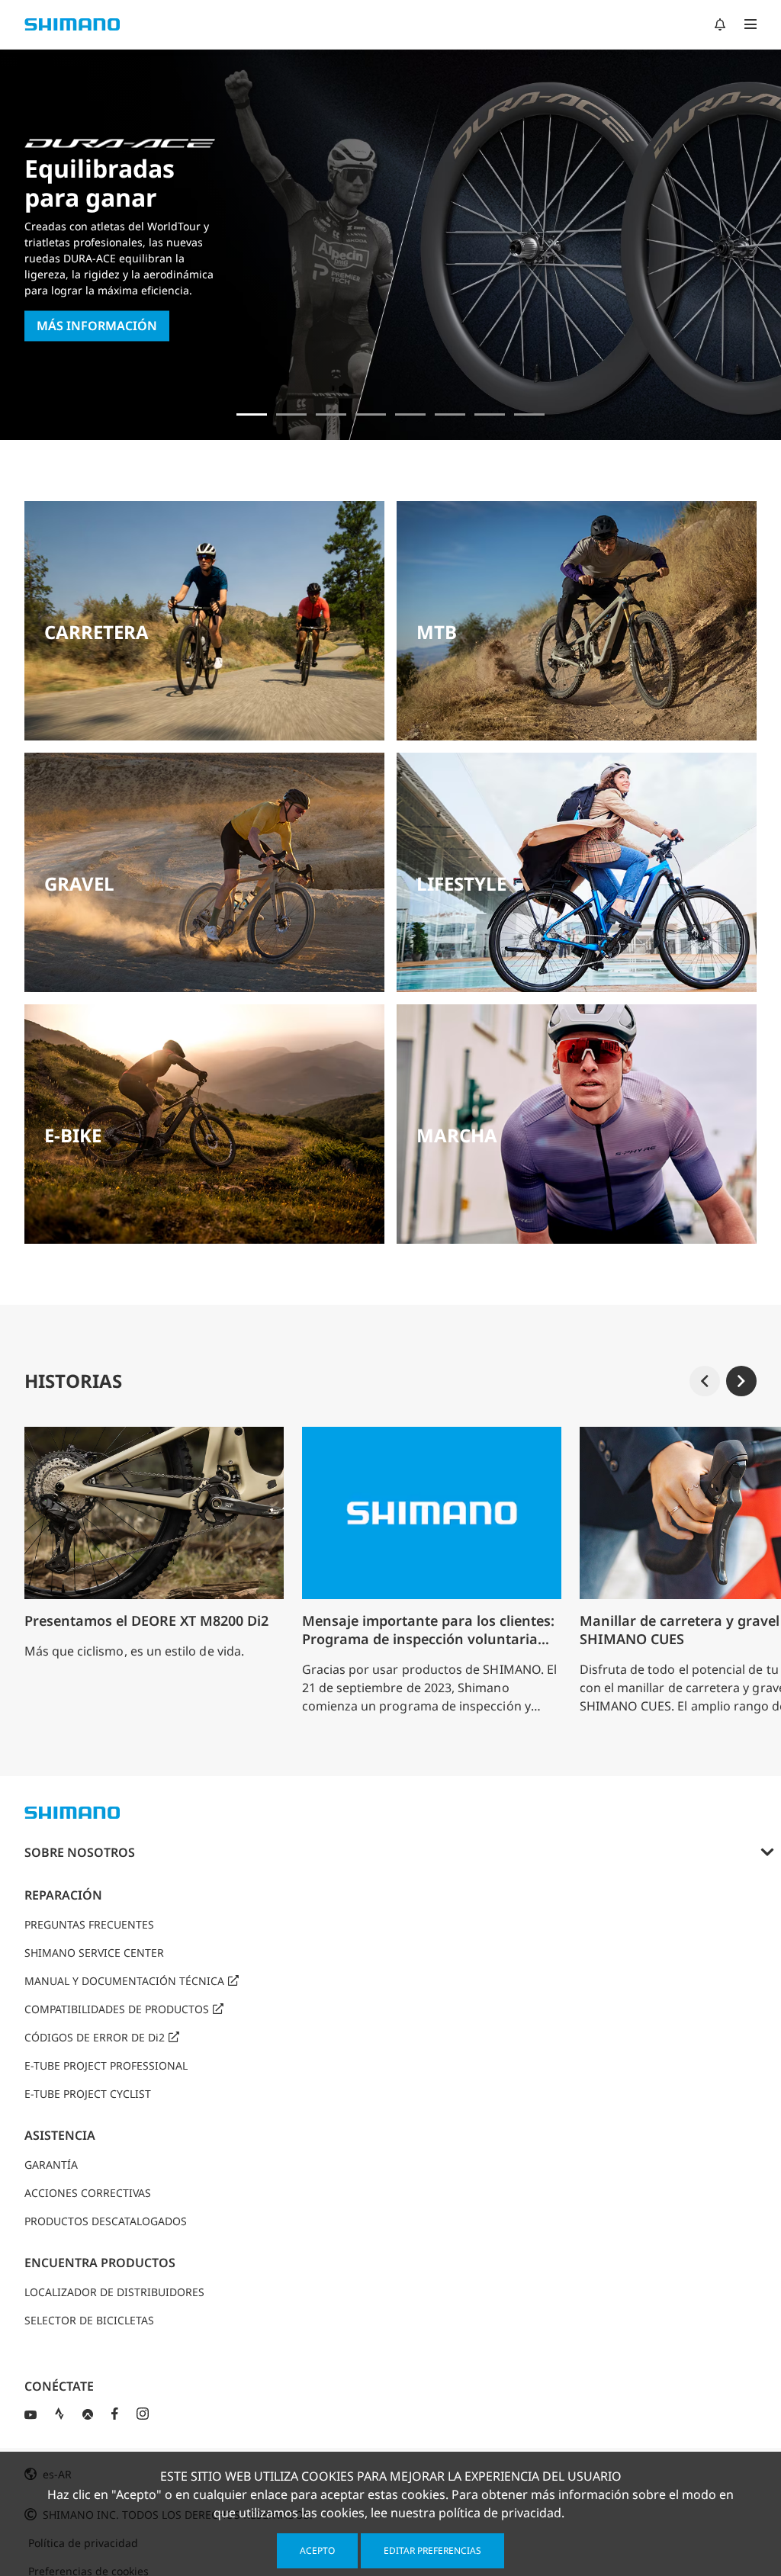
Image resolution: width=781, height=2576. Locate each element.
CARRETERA (96, 632)
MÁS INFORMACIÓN (97, 326)
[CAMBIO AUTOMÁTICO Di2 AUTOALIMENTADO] (490, 414)
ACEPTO (317, 2550)
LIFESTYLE (461, 883)
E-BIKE (73, 1135)
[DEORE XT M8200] (331, 414)
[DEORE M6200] (371, 414)
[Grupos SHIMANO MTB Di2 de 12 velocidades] (529, 414)
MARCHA (457, 1135)
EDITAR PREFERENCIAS (432, 2550)
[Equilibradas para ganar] (252, 414)
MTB (437, 632)
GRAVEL (79, 883)
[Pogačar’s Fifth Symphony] (291, 414)
